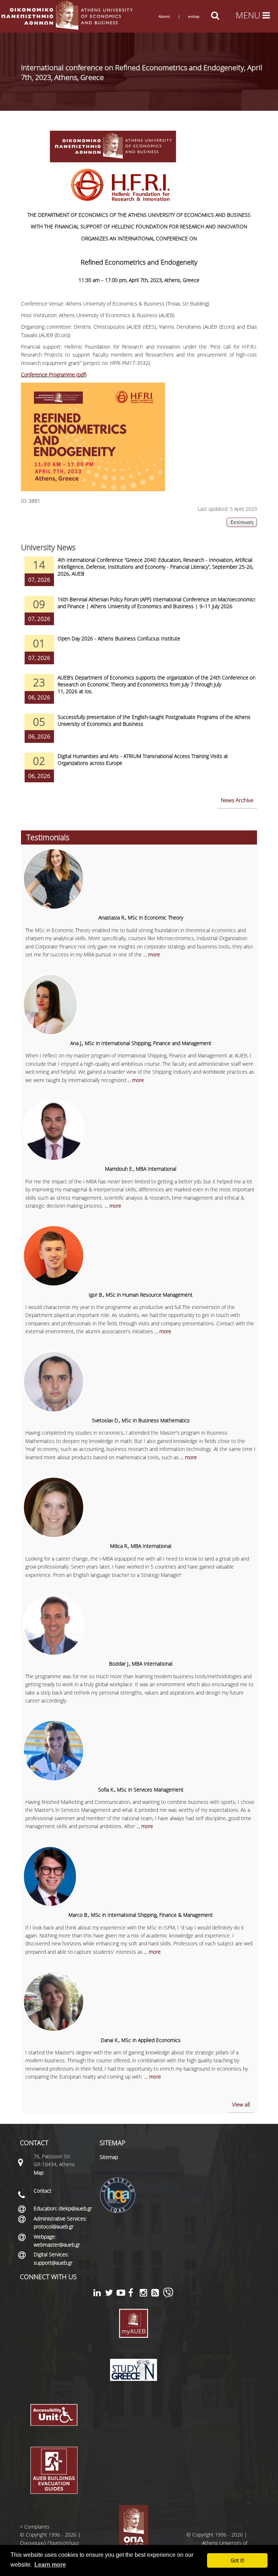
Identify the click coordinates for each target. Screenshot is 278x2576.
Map (39, 2173)
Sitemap (109, 2157)
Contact (43, 2191)
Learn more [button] (50, 2565)
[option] (139, 576)
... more (152, 954)
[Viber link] (168, 2296)
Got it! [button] (237, 2560)
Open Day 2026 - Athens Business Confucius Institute (119, 638)
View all (241, 2104)
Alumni (164, 16)
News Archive (237, 800)
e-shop (194, 16)
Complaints (37, 2527)
